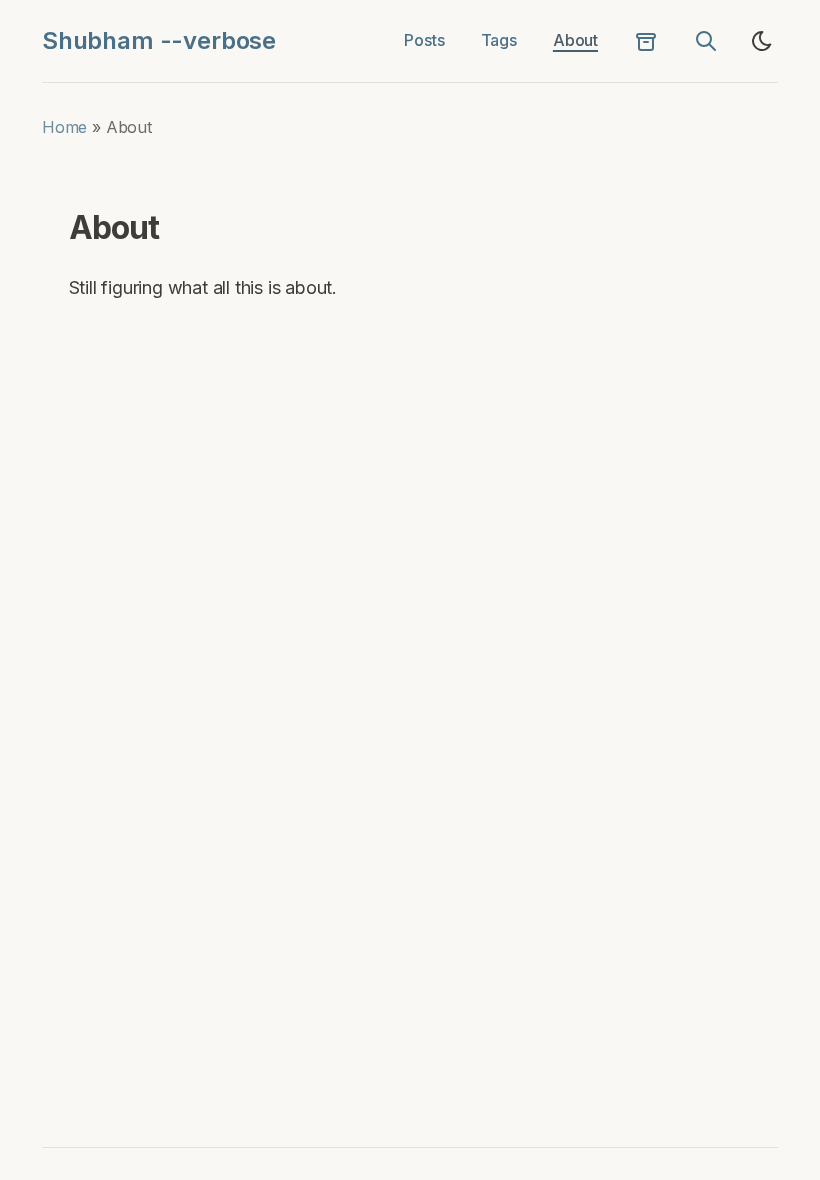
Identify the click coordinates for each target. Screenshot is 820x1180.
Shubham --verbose (159, 40)
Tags (499, 40)
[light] (762, 41)
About (575, 40)
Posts (424, 40)
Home (64, 127)
